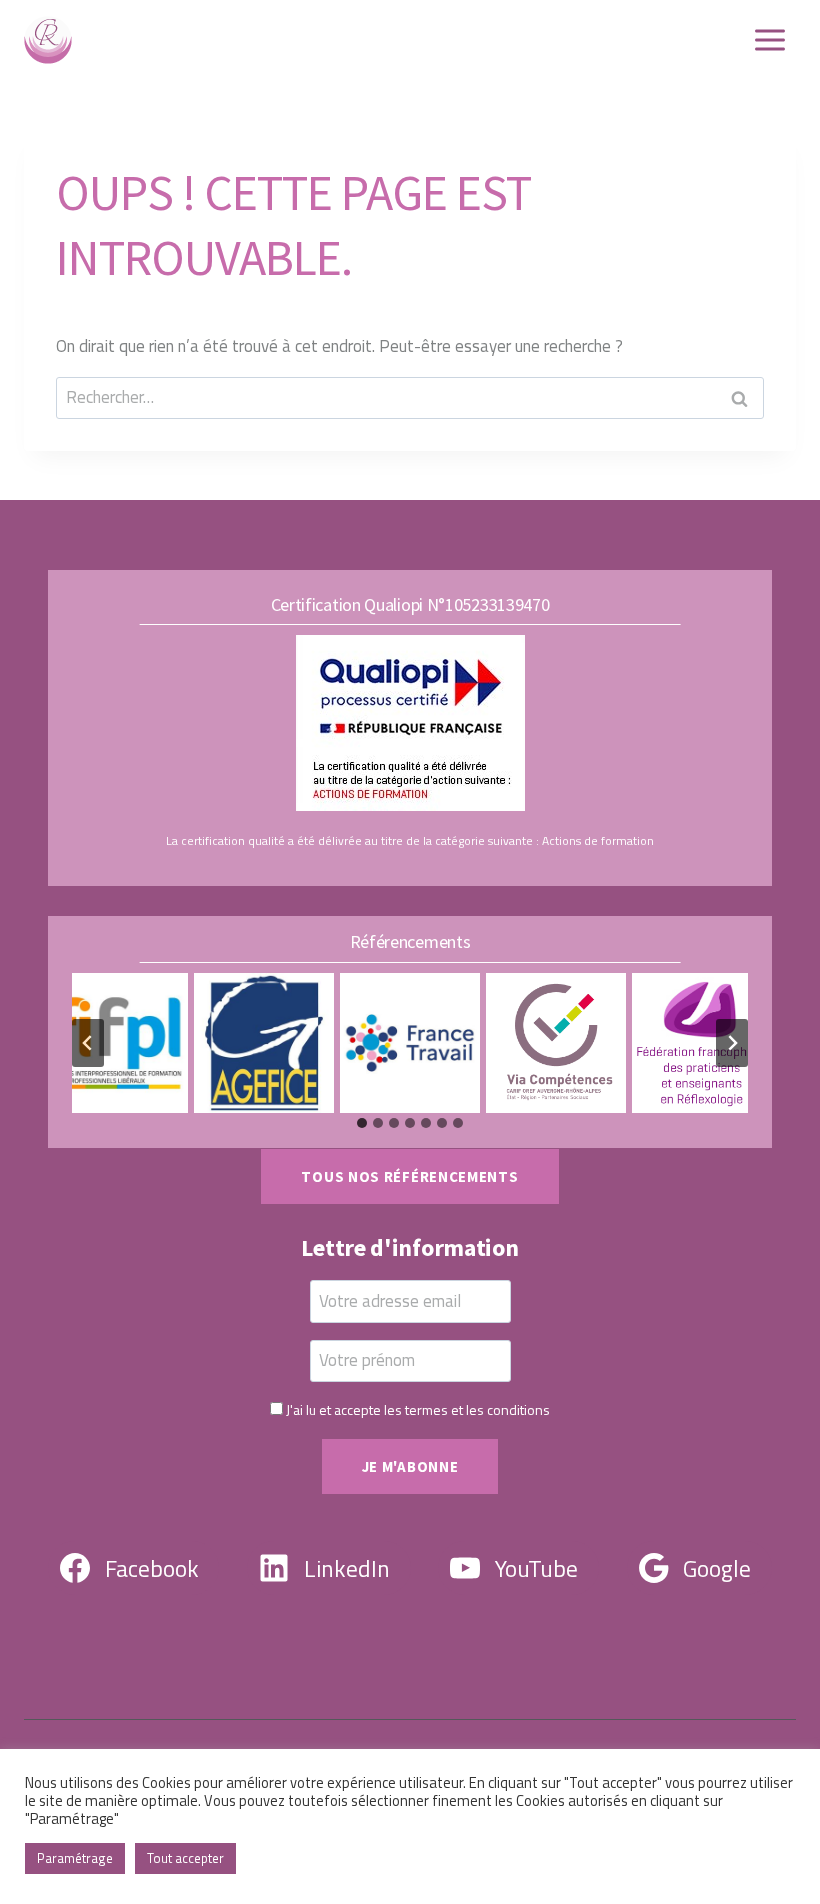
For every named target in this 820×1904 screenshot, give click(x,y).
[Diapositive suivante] (732, 1043)
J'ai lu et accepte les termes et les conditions (418, 1409)
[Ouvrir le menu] (769, 39)
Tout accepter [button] (185, 1858)
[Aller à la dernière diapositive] (88, 1043)
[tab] (362, 1123)
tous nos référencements (409, 1176)
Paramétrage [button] (75, 1858)
